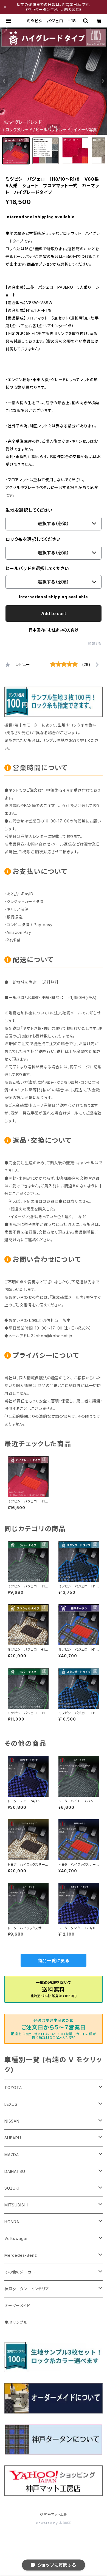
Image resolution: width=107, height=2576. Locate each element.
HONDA (12, 2222)
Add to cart (54, 613)
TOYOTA (13, 2088)
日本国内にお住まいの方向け (54, 630)
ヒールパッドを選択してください (37, 568)
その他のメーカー (20, 2272)
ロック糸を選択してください (33, 539)
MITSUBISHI (16, 2205)
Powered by (47, 2523)
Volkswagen (17, 2238)
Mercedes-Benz (21, 2255)
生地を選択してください (29, 510)
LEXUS (11, 2104)
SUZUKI (12, 2188)
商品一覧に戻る (54, 1961)
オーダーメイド (17, 2306)
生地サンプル (16, 2322)
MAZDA (12, 2155)
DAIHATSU (15, 2171)
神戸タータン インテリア (27, 2289)
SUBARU (13, 2138)
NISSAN (12, 2121)
